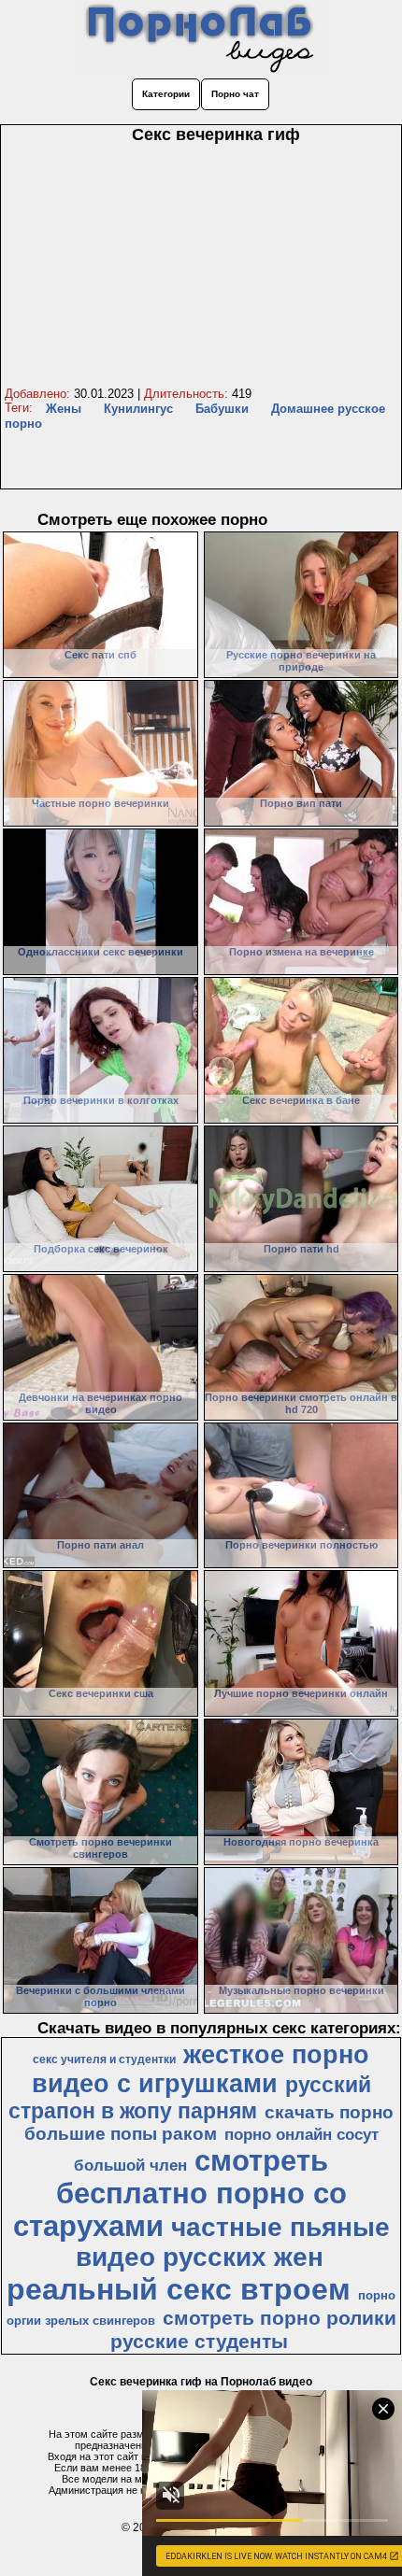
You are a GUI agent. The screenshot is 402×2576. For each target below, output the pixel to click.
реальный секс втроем (179, 2289)
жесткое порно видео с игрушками (201, 2069)
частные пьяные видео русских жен (233, 2242)
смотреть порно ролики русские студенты (253, 2330)
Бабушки (222, 409)
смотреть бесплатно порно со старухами (180, 2193)
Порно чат (235, 94)
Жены (64, 409)
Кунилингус (138, 409)
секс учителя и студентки (104, 2059)
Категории (166, 94)
